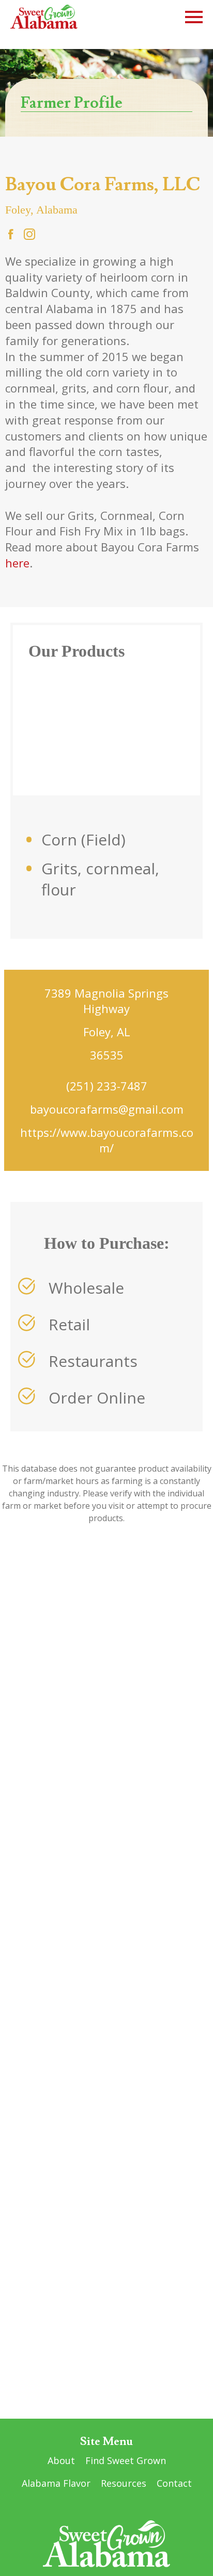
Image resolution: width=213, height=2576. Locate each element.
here (17, 563)
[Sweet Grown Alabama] (44, 17)
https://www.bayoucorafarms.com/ (107, 1140)
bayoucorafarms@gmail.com (107, 1109)
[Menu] (194, 15)
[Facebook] (11, 235)
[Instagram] (29, 235)
